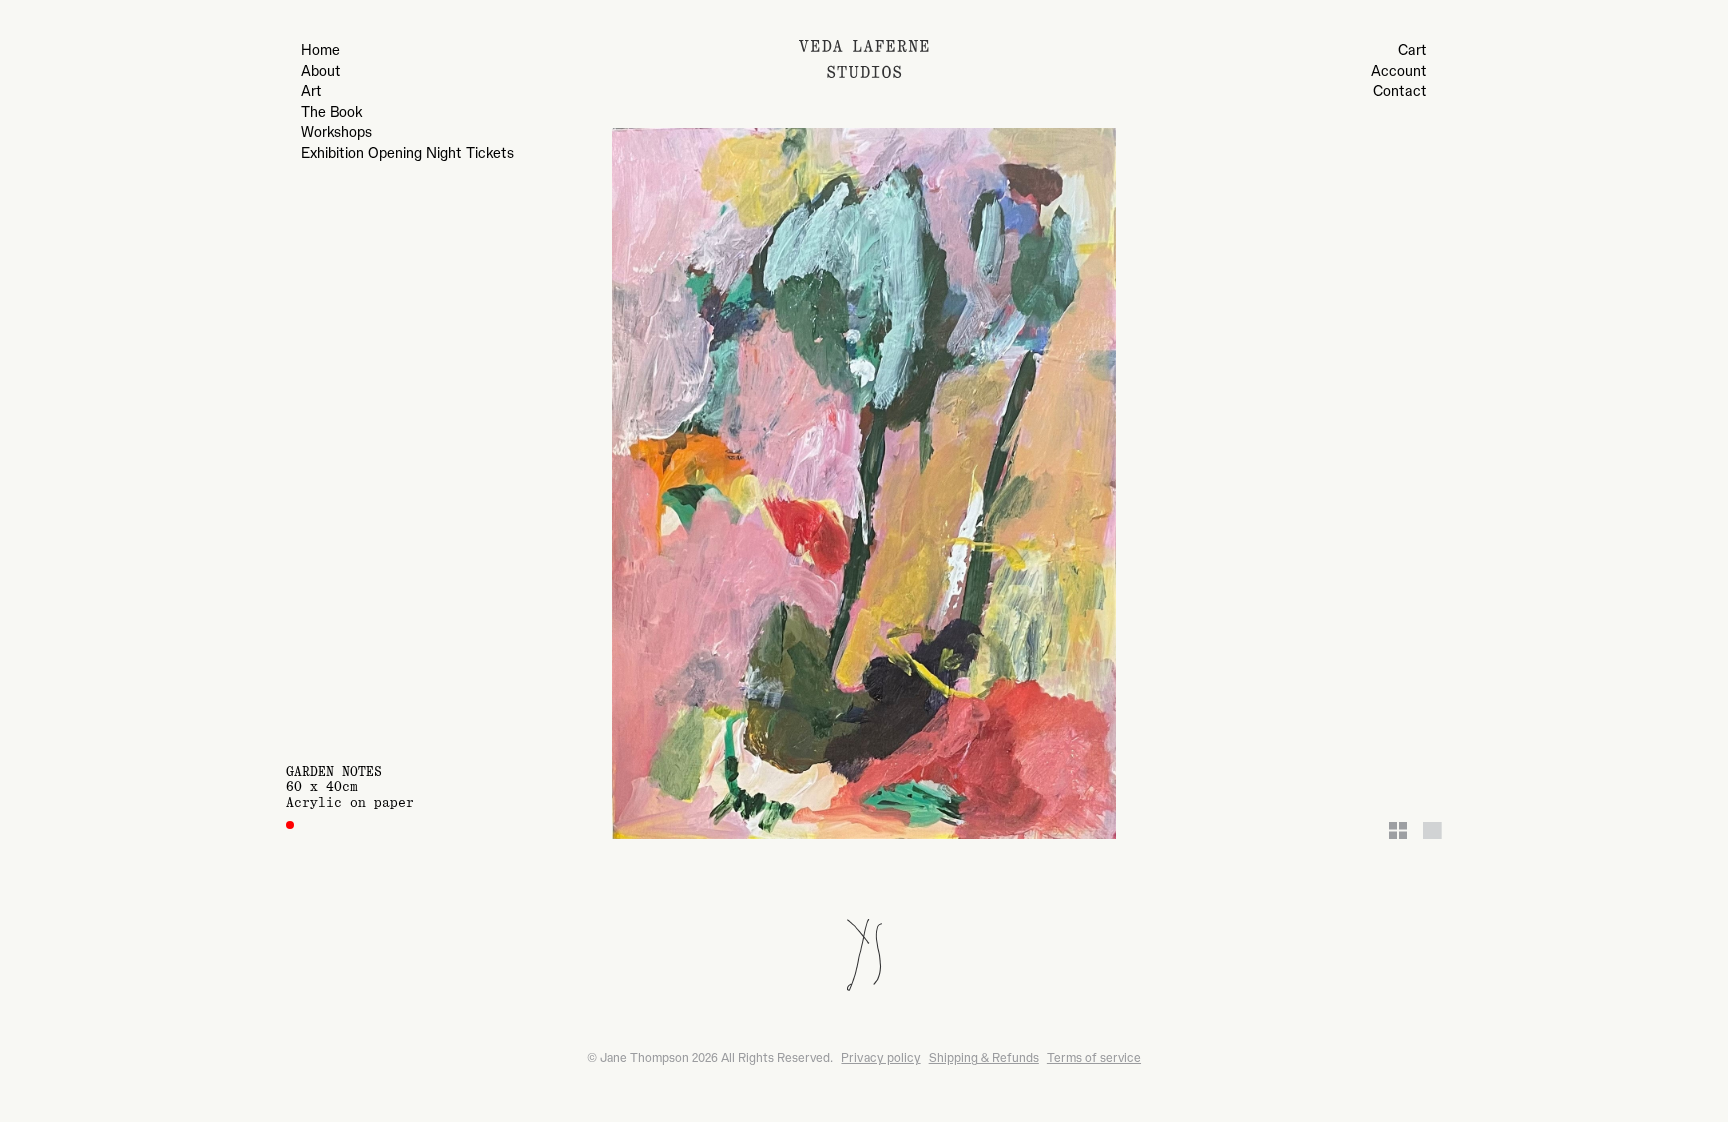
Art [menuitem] (311, 92)
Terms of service (1094, 1058)
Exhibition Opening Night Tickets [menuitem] (407, 154)
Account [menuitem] (1399, 72)
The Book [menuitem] (331, 113)
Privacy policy (880, 1058)
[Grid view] (1398, 830)
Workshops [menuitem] (336, 133)
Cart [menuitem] (1412, 51)
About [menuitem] (321, 72)
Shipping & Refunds (984, 1058)
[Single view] (1432, 830)
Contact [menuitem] (1400, 92)
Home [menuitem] (320, 51)
